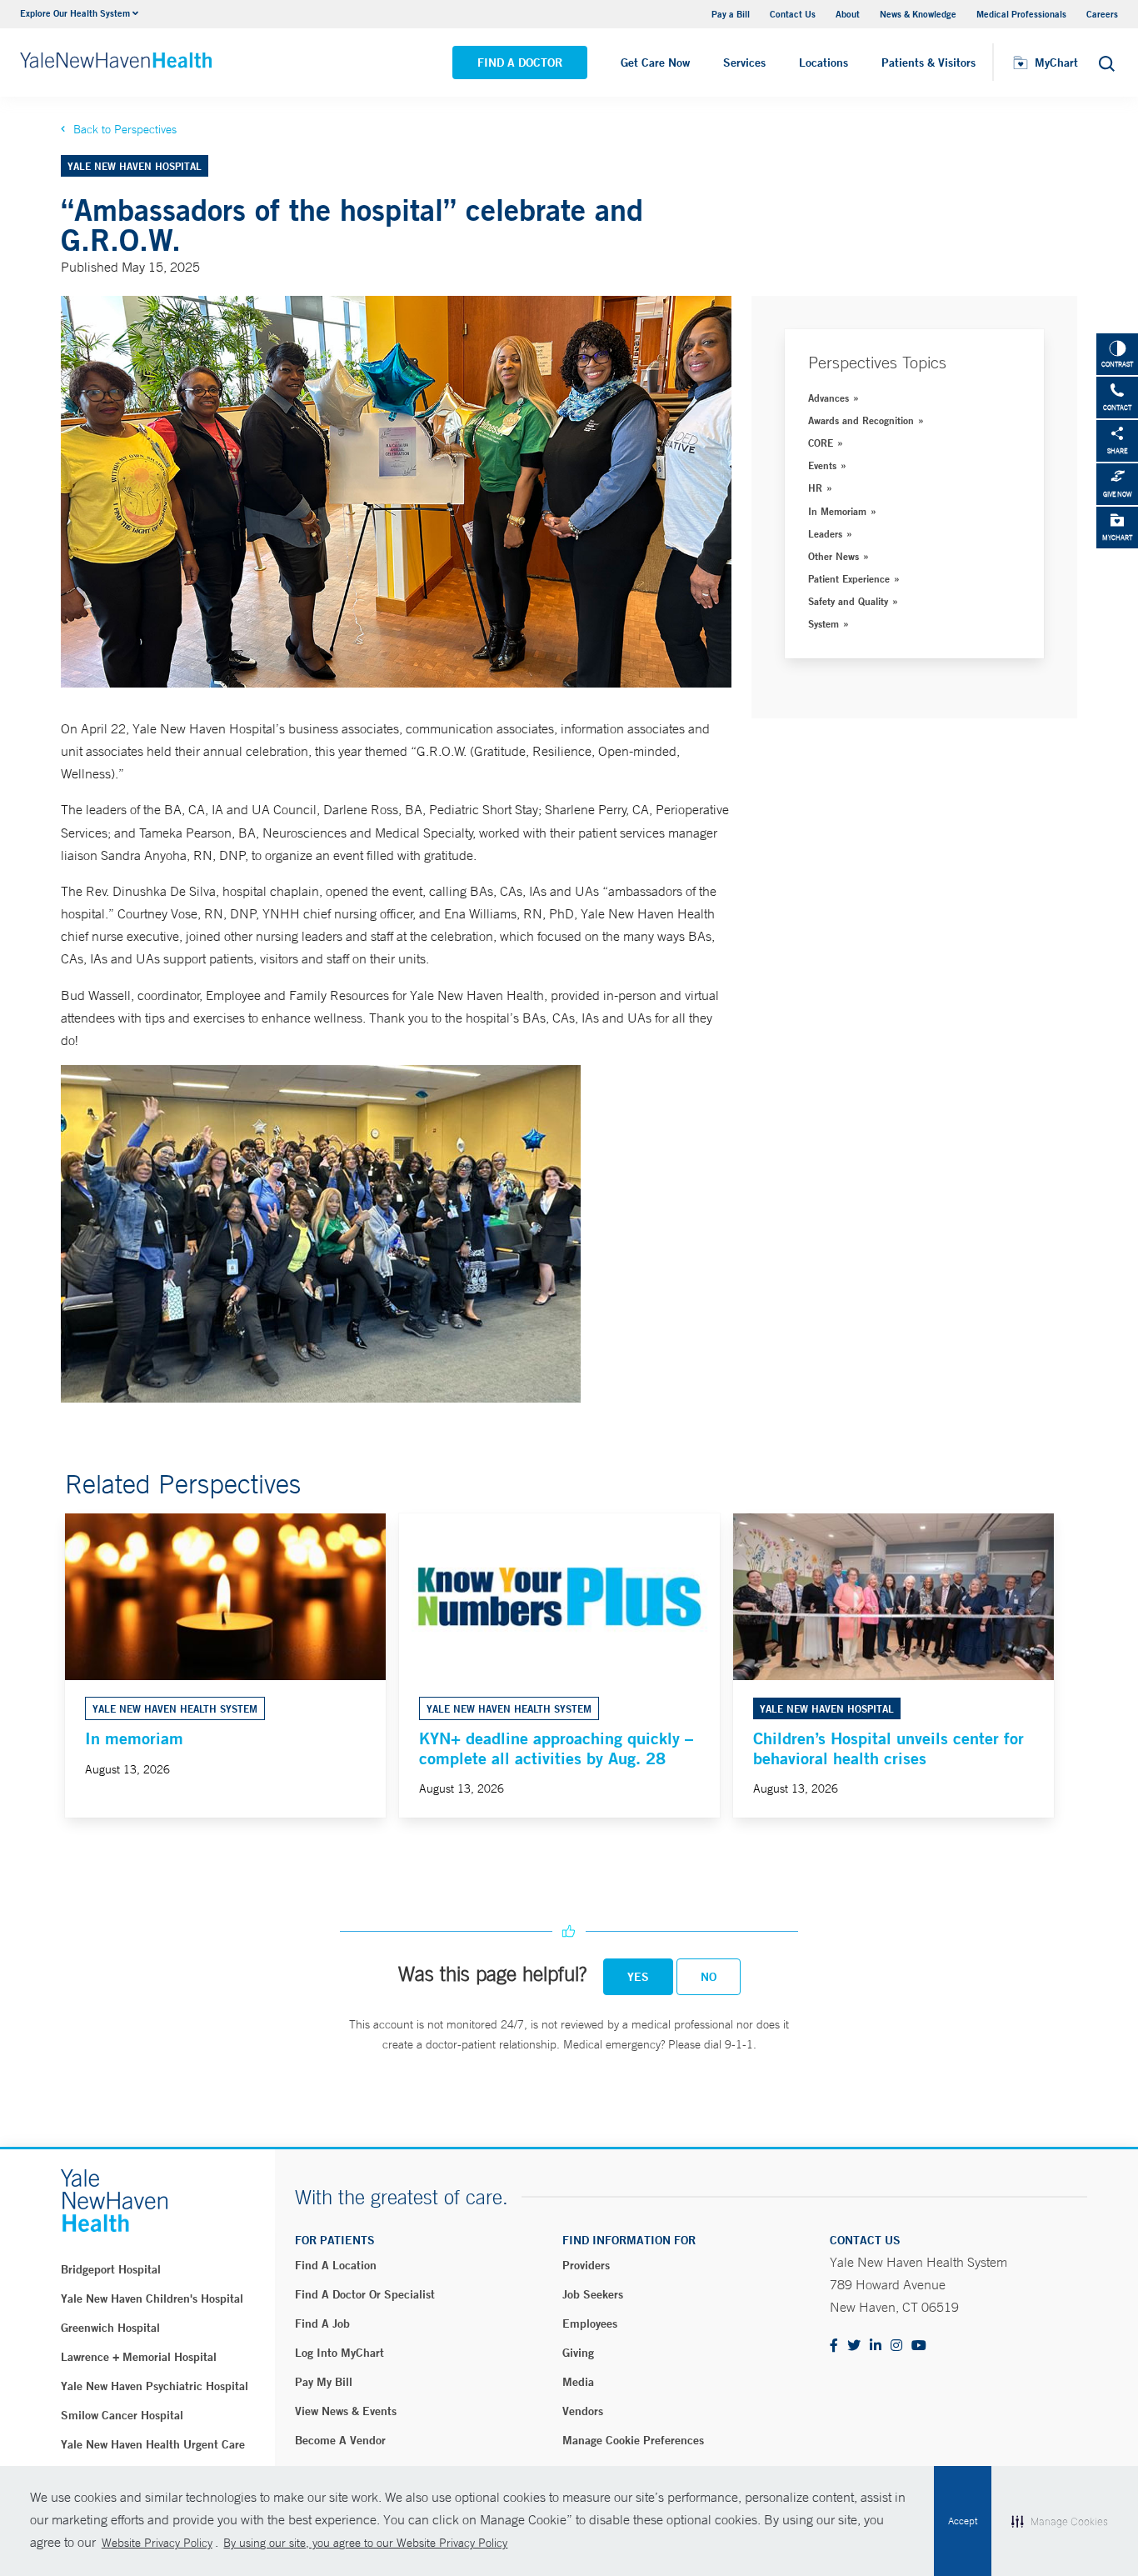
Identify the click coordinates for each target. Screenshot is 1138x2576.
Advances (829, 398)
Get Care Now (655, 63)
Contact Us (793, 14)
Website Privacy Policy (157, 2543)
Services (744, 63)
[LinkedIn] (876, 2346)
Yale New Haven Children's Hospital (152, 2298)
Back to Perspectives (125, 129)
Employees (590, 2323)
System (824, 623)
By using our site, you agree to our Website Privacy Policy (365, 2543)
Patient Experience (849, 578)
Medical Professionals (1021, 14)
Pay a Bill (731, 14)
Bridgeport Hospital (111, 2269)
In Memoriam (837, 511)
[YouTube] (919, 2346)
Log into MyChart (339, 2353)
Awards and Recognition (861, 420)
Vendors (583, 2411)
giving (578, 2353)
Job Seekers (593, 2294)
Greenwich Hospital (110, 2328)
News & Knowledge (918, 14)
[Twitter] (854, 2346)
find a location (336, 2265)
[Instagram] (896, 2346)
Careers (1102, 14)
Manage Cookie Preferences (633, 2440)
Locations (824, 63)
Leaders (825, 533)
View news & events (346, 2411)
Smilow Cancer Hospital (122, 2415)
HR (815, 488)
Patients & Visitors (928, 63)
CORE (821, 443)
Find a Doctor (520, 63)
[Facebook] (834, 2346)
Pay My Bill (324, 2382)
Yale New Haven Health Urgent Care (153, 2444)
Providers (586, 2265)
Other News (834, 556)
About (848, 14)
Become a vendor (340, 2440)
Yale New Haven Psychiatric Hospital (155, 2386)
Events (822, 465)
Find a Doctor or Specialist (365, 2294)
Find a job (322, 2323)
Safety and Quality (848, 601)
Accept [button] (963, 2521)
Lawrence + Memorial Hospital (139, 2357)
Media (578, 2382)
